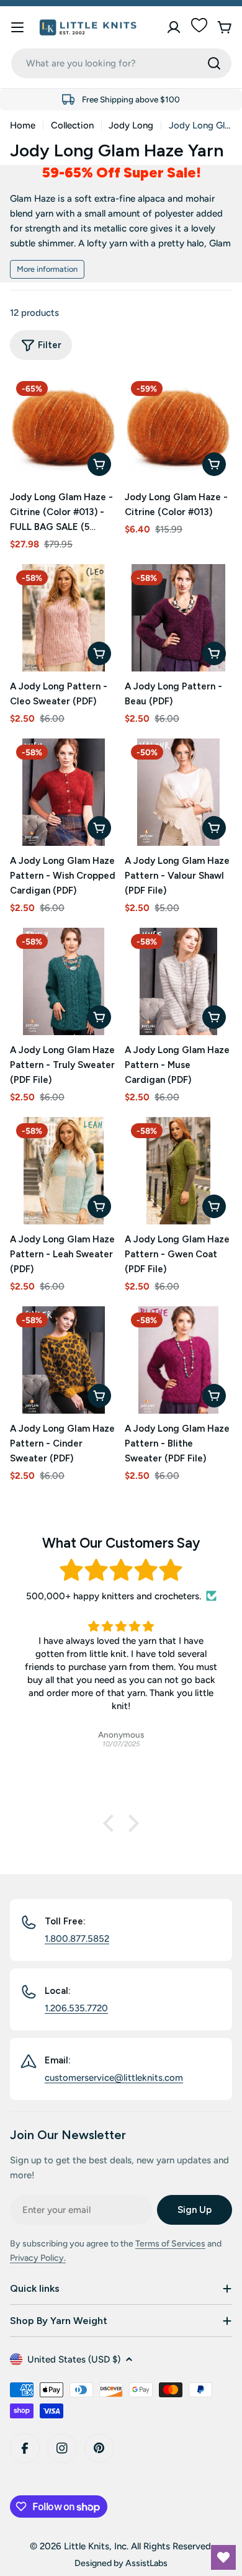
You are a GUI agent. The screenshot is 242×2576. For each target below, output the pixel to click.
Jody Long (131, 125)
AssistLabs (146, 2563)
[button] (112, 1823)
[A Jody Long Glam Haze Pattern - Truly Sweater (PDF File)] (64, 981)
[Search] (214, 63)
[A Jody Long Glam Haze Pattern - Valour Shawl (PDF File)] (178, 792)
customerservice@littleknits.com (114, 2078)
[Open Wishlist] (223, 2557)
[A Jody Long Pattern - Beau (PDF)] (178, 618)
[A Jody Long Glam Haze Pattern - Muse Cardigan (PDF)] (178, 981)
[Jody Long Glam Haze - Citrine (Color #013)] (178, 429)
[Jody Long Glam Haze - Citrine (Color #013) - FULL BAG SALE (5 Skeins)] (64, 429)
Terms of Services (170, 2244)
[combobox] (121, 63)
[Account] (174, 27)
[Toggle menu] (17, 27)
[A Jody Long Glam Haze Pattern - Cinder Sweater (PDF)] (64, 1360)
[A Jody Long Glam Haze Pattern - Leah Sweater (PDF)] (64, 1171)
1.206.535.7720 (76, 2008)
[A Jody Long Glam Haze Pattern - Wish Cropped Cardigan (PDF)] (64, 792)
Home (23, 125)
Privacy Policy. (38, 2258)
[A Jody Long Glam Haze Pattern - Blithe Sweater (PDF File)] (178, 1360)
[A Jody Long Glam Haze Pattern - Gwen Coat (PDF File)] (178, 1171)
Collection (72, 125)
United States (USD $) (74, 2359)
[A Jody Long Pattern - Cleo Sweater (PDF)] (64, 618)
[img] (121, 1570)
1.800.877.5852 (77, 1939)
